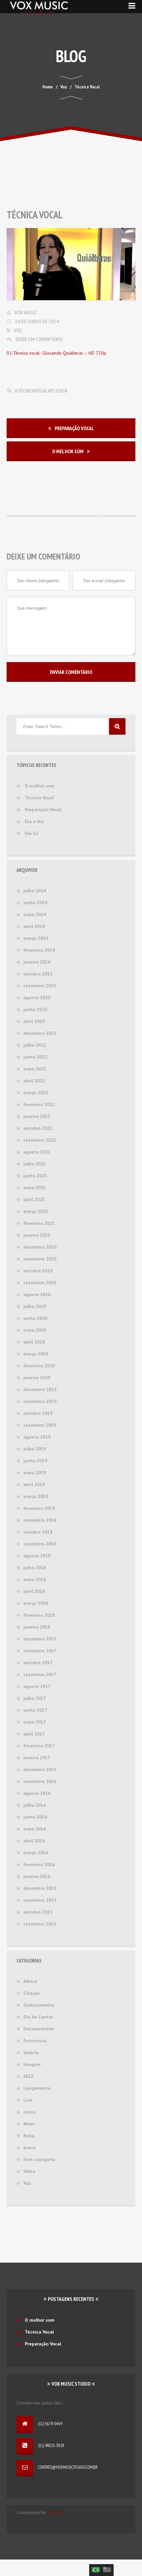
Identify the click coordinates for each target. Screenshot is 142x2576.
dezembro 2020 (40, 1247)
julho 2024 (35, 891)
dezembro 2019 (40, 1389)
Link (28, 2100)
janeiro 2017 (37, 1758)
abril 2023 (34, 1021)
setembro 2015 (40, 1924)
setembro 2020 (40, 1283)
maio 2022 (35, 1069)
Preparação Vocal (74, 428)
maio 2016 (35, 1829)
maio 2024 (35, 914)
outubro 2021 (38, 1128)
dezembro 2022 (40, 1033)
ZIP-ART (55, 2512)
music (30, 2112)
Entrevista (35, 2041)
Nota (29, 2136)
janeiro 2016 (37, 1876)
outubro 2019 (38, 1413)
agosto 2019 (37, 1437)
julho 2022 (35, 1045)
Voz (18, 330)
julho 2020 (35, 1306)
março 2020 (36, 1354)
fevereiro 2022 (39, 1104)
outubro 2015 (38, 1912)
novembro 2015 (40, 1900)
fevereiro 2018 (39, 1615)
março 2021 (36, 1211)
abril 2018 (34, 1591)
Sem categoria (39, 2159)
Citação (32, 1993)
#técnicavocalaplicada (41, 391)
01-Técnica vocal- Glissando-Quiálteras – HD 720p (56, 353)
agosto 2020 (37, 1294)
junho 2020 (35, 1318)
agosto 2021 (37, 1152)
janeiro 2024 (37, 962)
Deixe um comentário (39, 339)
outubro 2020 (38, 1271)
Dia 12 (32, 833)
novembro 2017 (40, 1651)
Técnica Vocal (39, 798)
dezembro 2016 (40, 1769)
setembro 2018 (40, 1544)
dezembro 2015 (40, 1888)
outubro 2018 (38, 1532)
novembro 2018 (40, 1520)
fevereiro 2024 (39, 950)
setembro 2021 (40, 1140)
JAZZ (29, 2076)
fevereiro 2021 (39, 1223)
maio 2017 (35, 1722)
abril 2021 (34, 1199)
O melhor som (68, 451)
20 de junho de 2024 (37, 321)
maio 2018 (35, 1579)
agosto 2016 (37, 1793)
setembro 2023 (40, 986)
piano (29, 2147)
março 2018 (36, 1603)
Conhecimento (39, 2005)
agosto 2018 (37, 1556)
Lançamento (37, 2088)
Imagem (32, 2064)
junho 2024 (35, 903)
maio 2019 (35, 1473)
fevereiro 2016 (39, 1864)
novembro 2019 (40, 1401)
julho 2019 (35, 1449)
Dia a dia (34, 821)
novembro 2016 (40, 1781)
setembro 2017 (40, 1674)
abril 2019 (34, 1484)
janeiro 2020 (37, 1378)
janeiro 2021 (37, 1235)
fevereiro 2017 (39, 1746)
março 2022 (36, 1093)
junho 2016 (35, 1817)
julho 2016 (35, 1805)
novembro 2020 (40, 1259)
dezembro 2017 (40, 1639)
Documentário (39, 2029)
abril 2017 (34, 1734)
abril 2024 (34, 926)
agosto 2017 (37, 1686)
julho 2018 (35, 1568)
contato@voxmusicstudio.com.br (68, 2467)
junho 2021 (35, 1176)
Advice (30, 1981)
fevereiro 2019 (39, 1508)
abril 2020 (34, 1342)
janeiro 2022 (37, 1116)
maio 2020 (35, 1330)
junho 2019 (35, 1461)
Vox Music (26, 312)
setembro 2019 (40, 1425)
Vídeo (29, 2171)
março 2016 (36, 1853)
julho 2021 (35, 1164)
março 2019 (36, 1496)
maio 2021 (35, 1188)
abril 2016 (34, 1841)
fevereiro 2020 (39, 1366)
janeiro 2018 (37, 1627)
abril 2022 (34, 1081)
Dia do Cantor (38, 2017)
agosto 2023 (37, 998)
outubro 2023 (38, 974)
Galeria (31, 2052)
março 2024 (36, 938)
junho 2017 (35, 1710)
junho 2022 (35, 1057)
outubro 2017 (38, 1663)
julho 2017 (35, 1698)
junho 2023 (35, 1009)
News (29, 2124)
